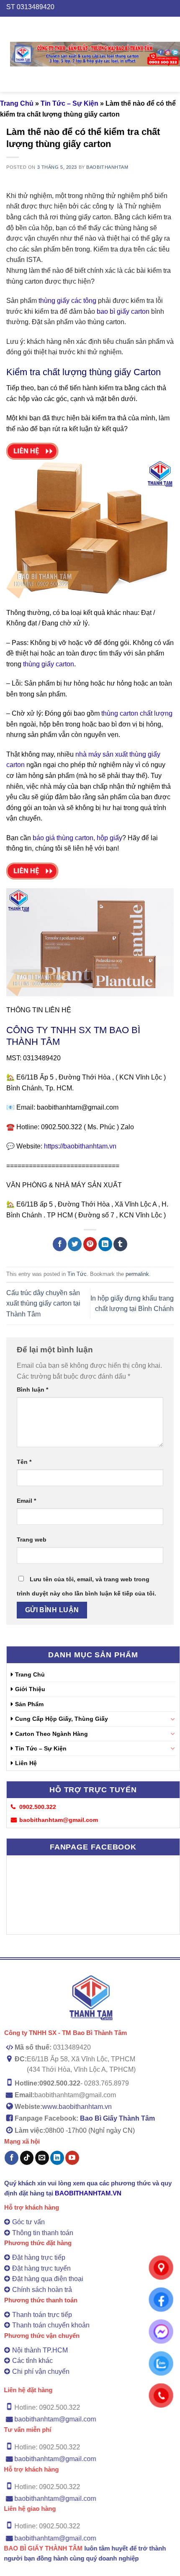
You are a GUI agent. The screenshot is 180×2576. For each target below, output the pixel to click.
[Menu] (5, 54)
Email (26, 1501)
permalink (137, 1274)
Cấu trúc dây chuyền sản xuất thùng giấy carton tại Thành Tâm (43, 1303)
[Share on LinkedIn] (105, 1244)
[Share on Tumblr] (120, 1244)
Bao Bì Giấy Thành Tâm (117, 2118)
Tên (24, 1462)
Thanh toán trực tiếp (42, 2315)
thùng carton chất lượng (136, 713)
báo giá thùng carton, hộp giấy (77, 838)
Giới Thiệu (30, 1689)
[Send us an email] (42, 2158)
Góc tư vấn (28, 2222)
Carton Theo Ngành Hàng (51, 1734)
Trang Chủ (30, 1674)
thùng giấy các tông (67, 301)
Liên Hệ (26, 1763)
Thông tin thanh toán (43, 2233)
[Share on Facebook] (60, 1244)
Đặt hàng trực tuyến (41, 2268)
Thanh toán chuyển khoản (51, 2325)
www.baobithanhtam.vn (77, 2106)
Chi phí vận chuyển (41, 2371)
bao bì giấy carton (122, 311)
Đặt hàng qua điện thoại (48, 2279)
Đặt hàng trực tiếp (39, 2257)
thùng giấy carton (85, 217)
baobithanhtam (107, 167)
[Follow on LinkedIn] (57, 2158)
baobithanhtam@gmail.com (55, 2420)
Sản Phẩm (29, 1704)
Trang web (32, 1540)
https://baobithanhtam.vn (79, 1146)
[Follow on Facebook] (12, 2158)
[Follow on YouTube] (72, 2158)
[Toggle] (172, 1719)
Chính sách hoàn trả (42, 2290)
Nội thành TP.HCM (40, 2350)
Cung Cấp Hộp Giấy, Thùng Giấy (62, 1719)
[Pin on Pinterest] (90, 1244)
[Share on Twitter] (75, 1244)
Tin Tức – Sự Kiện (69, 103)
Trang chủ (17, 103)
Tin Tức (77, 1274)
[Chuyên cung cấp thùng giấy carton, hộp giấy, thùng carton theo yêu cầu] (95, 54)
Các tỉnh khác (32, 2361)
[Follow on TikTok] (27, 2158)
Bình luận (32, 1390)
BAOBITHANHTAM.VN (88, 2193)
